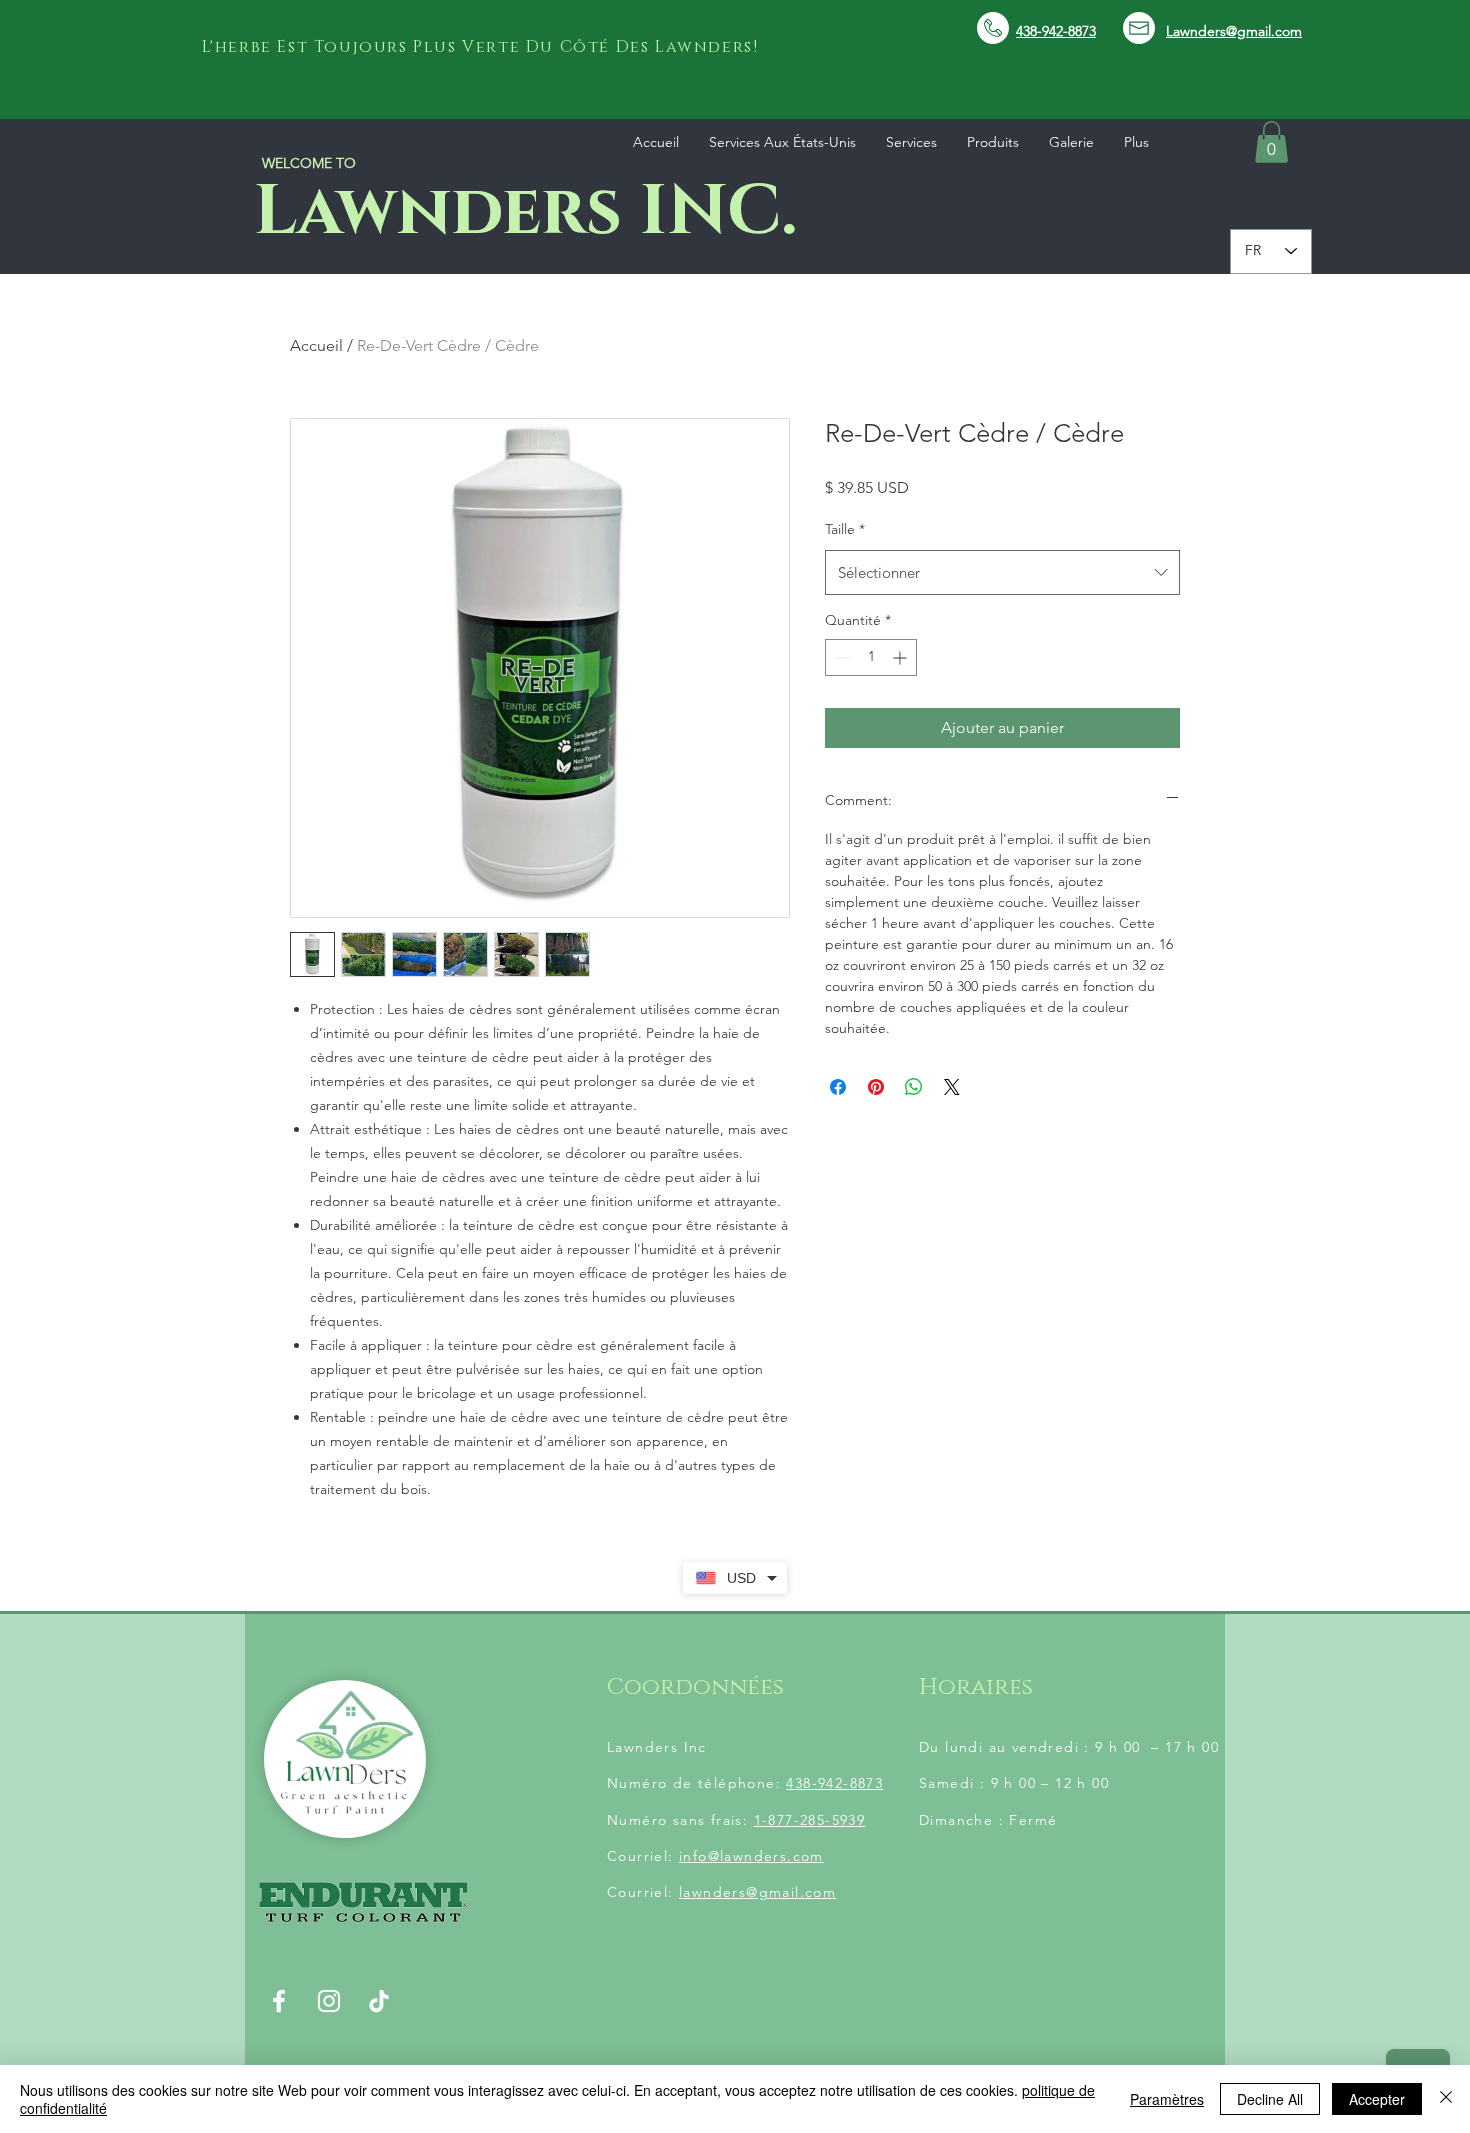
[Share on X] (952, 1087)
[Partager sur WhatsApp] (914, 1087)
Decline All (1270, 2099)
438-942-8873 (834, 1783)
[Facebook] (279, 2001)
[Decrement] (840, 657)
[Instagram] (329, 2001)
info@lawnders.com (751, 1856)
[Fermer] (1446, 2099)
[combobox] (1002, 572)
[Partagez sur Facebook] (838, 1087)
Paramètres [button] (1167, 2099)
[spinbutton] (871, 657)
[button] (1271, 142)
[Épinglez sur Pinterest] (876, 1087)
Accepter (1377, 2099)
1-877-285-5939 (810, 1820)
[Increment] (901, 657)
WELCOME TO (309, 163)
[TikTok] (379, 2001)
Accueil (316, 345)
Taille (845, 529)
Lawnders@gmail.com (1234, 31)
